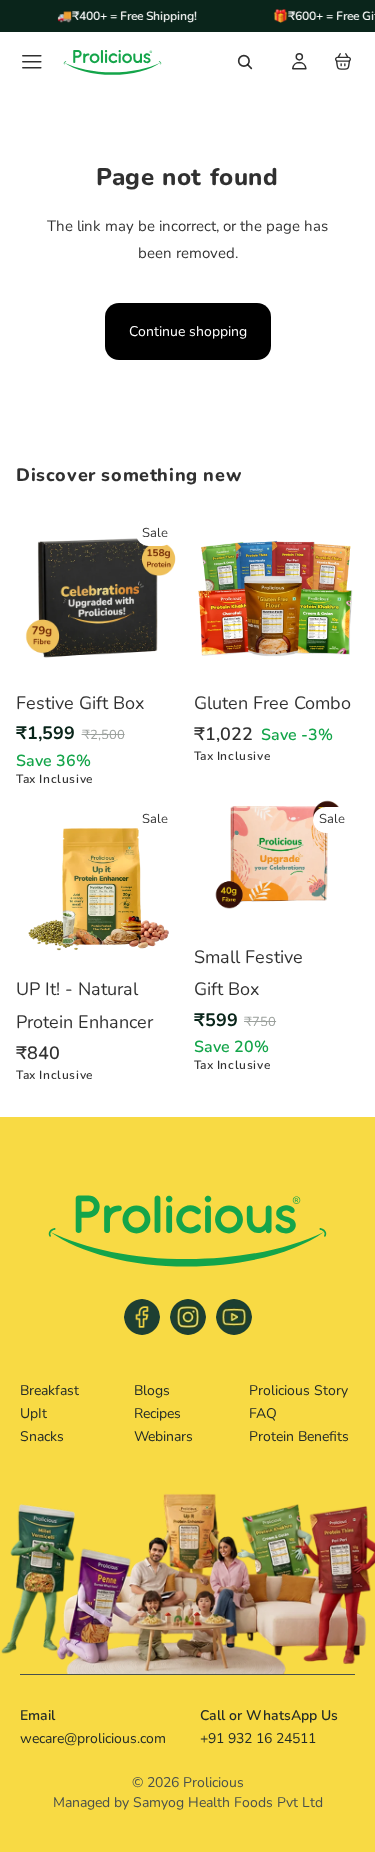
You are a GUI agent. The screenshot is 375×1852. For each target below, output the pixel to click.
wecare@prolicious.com (93, 1738)
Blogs (152, 1390)
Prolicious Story (298, 1390)
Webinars (163, 1436)
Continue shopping (188, 331)
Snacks (42, 1436)
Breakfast (49, 1390)
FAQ (263, 1413)
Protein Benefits (299, 1436)
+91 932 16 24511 (258, 1738)
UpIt (33, 1413)
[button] (245, 62)
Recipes (157, 1413)
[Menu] (32, 62)
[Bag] (343, 62)
